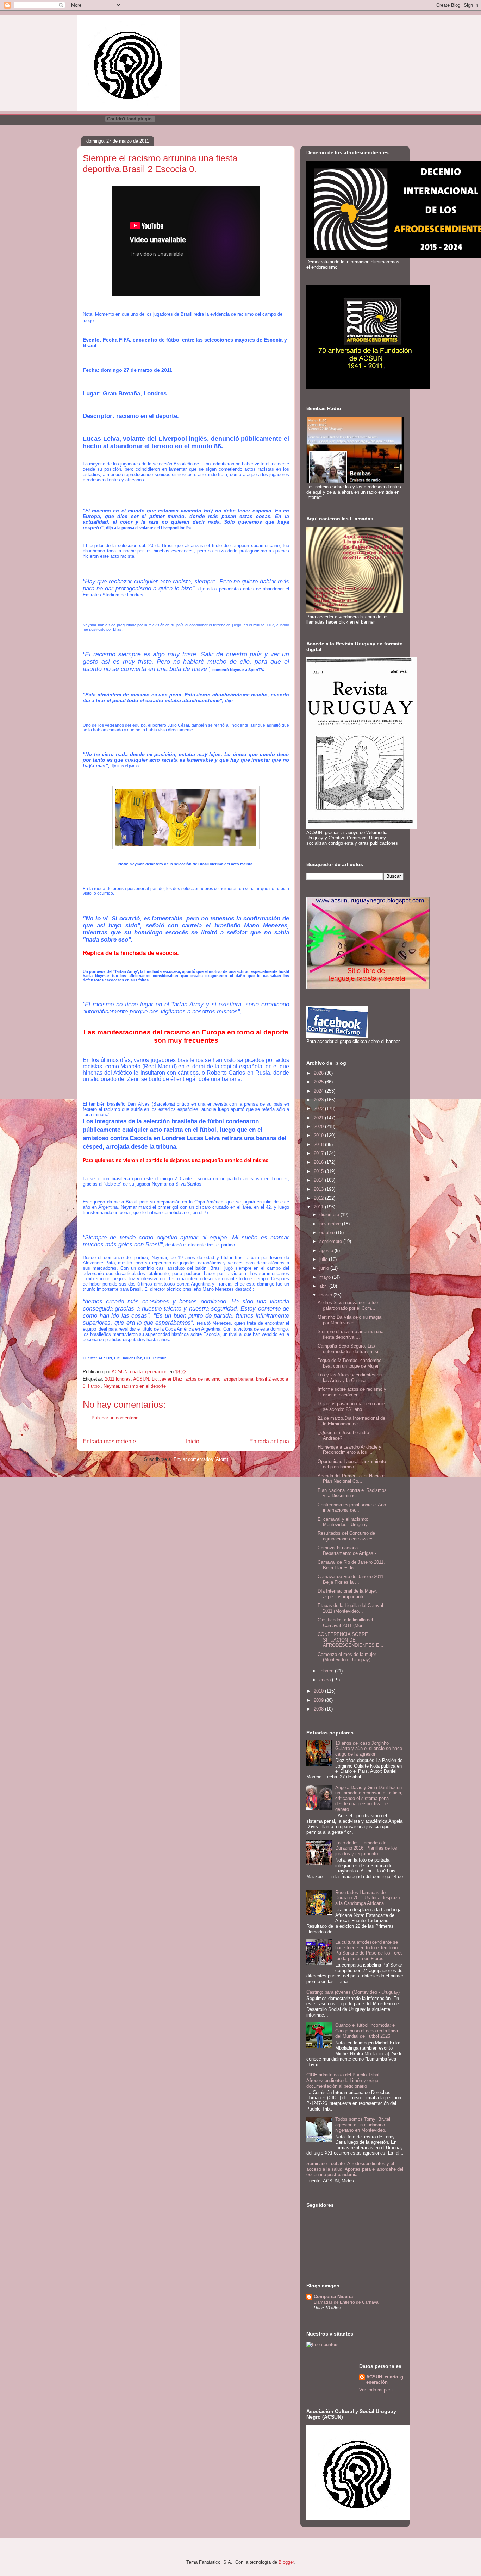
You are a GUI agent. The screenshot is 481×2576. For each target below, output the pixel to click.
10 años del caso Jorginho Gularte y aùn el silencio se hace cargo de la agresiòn (369, 1749)
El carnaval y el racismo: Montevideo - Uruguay (343, 1522)
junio (325, 1268)
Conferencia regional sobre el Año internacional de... (352, 1508)
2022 (319, 1109)
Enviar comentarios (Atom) (201, 1459)
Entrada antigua (269, 1441)
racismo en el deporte (144, 1386)
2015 (319, 1171)
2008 (319, 1709)
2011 (319, 1207)
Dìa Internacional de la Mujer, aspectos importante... (347, 1594)
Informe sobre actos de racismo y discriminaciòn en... (352, 1392)
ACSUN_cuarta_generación (385, 2380)
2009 (319, 1700)
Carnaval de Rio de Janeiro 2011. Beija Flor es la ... (351, 1565)
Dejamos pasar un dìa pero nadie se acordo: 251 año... (351, 1406)
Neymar (111, 1386)
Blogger (286, 2562)
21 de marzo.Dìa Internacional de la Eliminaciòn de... (351, 1421)
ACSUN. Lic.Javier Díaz (158, 1379)
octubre (328, 1233)
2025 (319, 1082)
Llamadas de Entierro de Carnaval (347, 2302)
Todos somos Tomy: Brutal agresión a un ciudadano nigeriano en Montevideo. (363, 2125)
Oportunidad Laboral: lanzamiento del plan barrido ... (352, 1464)
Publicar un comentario (115, 1418)
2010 (319, 1691)
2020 (319, 1127)
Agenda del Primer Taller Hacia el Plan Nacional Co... (352, 1479)
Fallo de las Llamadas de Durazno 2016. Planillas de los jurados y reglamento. (366, 1848)
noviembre (331, 1224)
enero (326, 1680)
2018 (319, 1145)
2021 (319, 1118)
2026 (319, 1073)
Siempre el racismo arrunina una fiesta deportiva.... (351, 1334)
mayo (326, 1277)
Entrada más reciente (109, 1441)
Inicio (193, 1441)
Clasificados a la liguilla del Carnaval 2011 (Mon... (345, 1623)
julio (324, 1259)
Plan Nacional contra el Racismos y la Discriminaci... (352, 1493)
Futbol (94, 1386)
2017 (319, 1153)
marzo (326, 1295)
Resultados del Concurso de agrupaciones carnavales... (348, 1536)
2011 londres (118, 1379)
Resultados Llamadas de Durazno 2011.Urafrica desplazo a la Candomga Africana (368, 1898)
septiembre (331, 1241)
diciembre (330, 1215)
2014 (319, 1180)
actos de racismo (203, 1379)
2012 (319, 1198)
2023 (319, 1100)
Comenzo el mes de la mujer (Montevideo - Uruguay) (347, 1657)
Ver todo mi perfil (376, 2390)
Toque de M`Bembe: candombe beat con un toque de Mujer (349, 1363)
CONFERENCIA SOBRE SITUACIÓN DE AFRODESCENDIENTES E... (351, 1640)
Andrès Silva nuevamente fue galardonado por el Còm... (348, 1305)
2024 (319, 1091)
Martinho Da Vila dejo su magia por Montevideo (349, 1320)
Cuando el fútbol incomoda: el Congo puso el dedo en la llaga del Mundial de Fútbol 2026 (367, 2031)
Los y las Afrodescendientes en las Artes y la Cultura (350, 1378)
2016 (319, 1162)
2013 (319, 1189)
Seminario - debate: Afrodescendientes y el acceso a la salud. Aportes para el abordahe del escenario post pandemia (355, 2169)
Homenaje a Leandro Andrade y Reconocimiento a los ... (349, 1450)
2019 (319, 1135)
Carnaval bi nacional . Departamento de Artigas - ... (350, 1550)
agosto (327, 1251)
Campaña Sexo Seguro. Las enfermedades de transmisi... (350, 1349)
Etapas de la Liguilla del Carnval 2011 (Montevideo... (350, 1608)
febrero (327, 1671)
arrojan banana (238, 1379)
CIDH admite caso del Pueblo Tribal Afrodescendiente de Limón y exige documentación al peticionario (343, 2080)
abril (324, 1286)
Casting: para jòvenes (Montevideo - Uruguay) (353, 1992)
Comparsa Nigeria (333, 2297)
